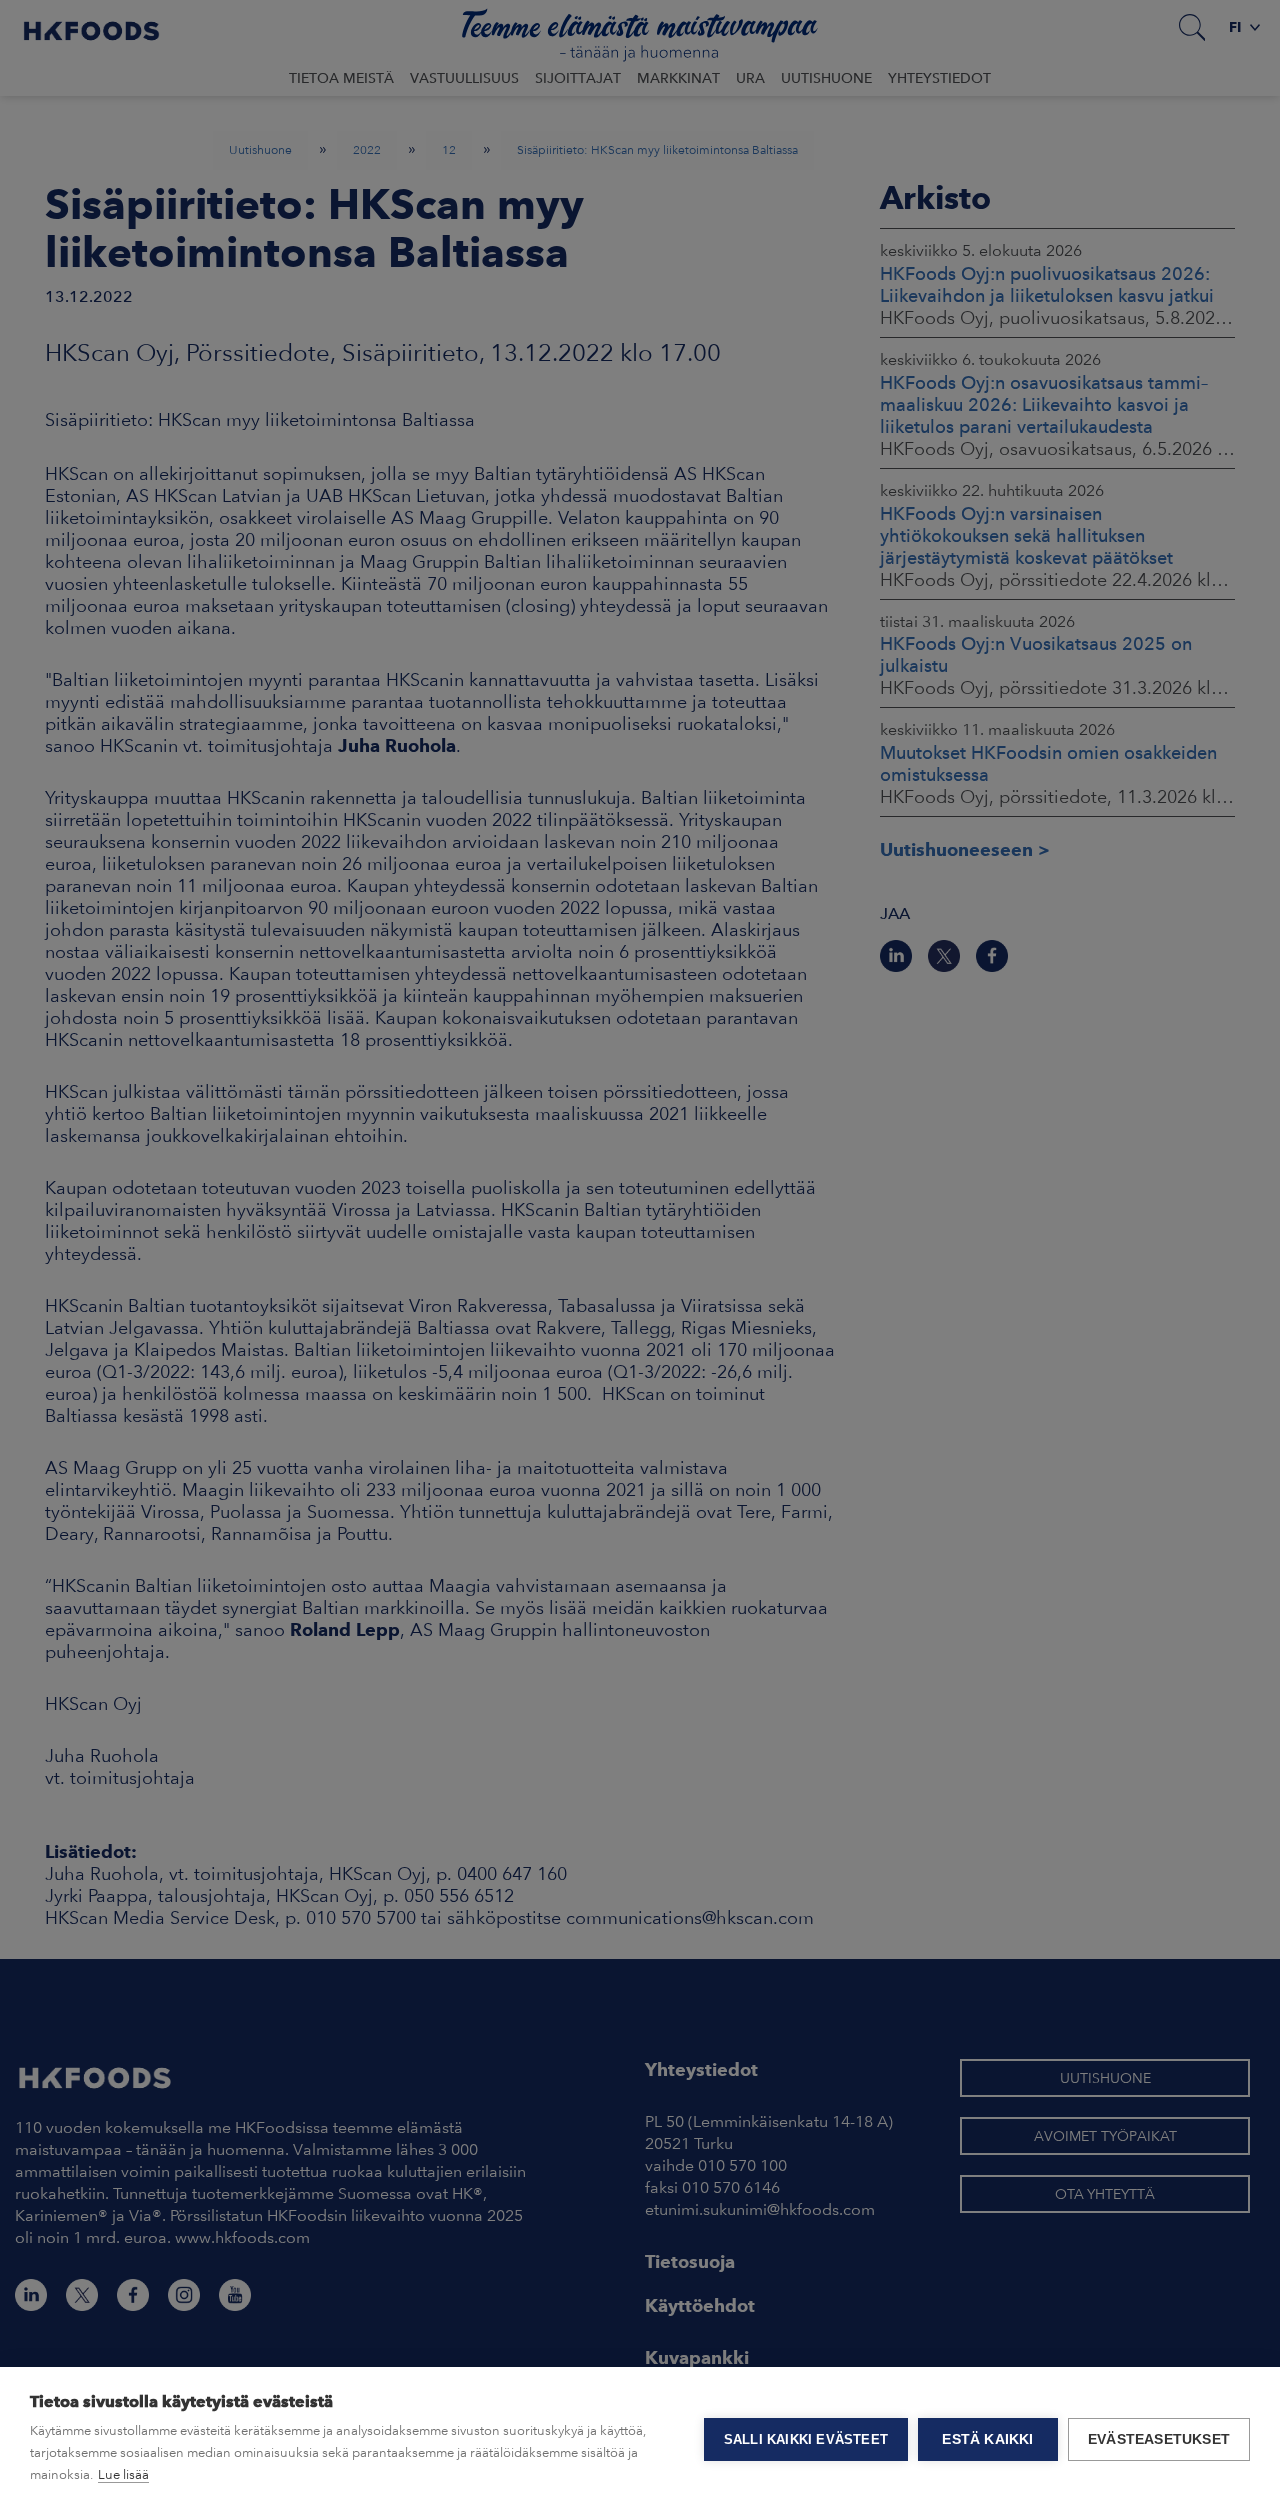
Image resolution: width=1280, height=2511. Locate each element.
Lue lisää (123, 2474)
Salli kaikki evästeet (806, 2439)
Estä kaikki (987, 2439)
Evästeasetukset (1159, 2439)
